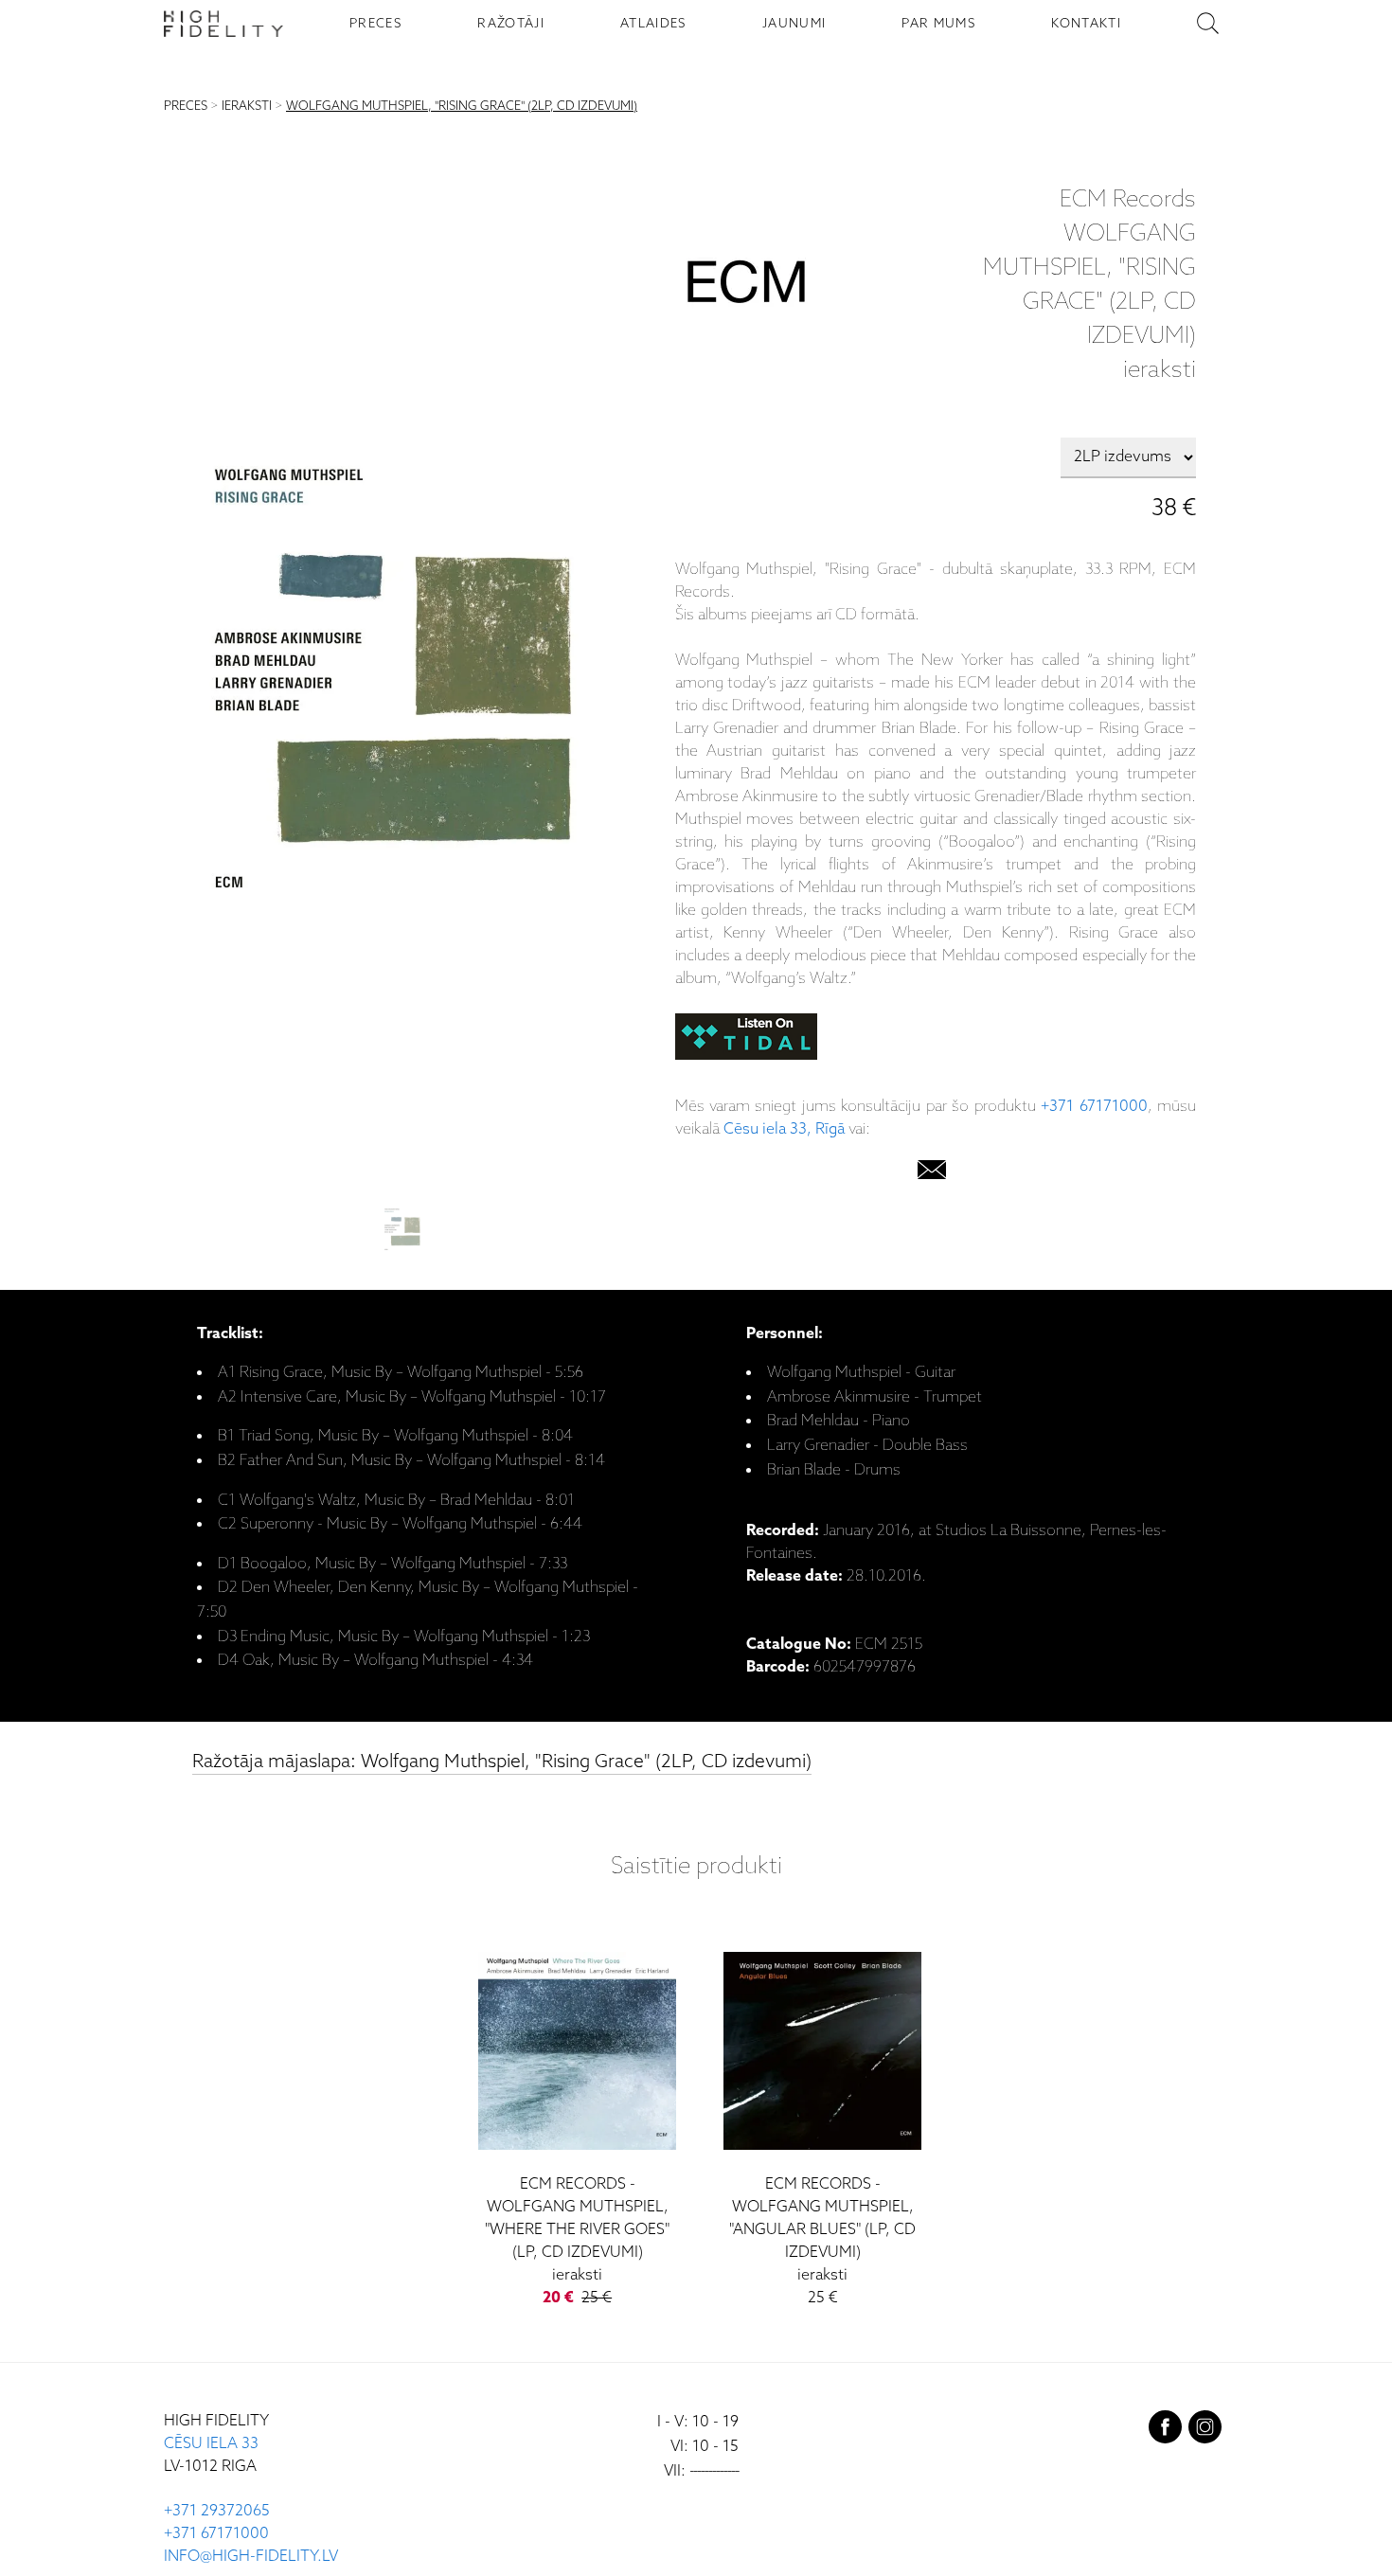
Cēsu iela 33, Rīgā (784, 1129)
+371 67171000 (1094, 1107)
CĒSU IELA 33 (211, 2444)
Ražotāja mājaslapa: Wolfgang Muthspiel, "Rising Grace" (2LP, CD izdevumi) (502, 1762)
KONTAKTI (1086, 24)
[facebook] (1165, 2431)
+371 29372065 (217, 2511)
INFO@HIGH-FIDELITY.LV (251, 2557)
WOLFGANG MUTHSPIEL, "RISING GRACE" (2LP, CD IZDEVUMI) (462, 107)
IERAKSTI (247, 107)
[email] (932, 1174)
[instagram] (1205, 2431)
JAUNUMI (794, 24)
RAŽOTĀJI (511, 24)
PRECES (375, 24)
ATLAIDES (653, 24)
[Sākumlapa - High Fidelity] (223, 24)
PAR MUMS (938, 24)
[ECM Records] (746, 286)
